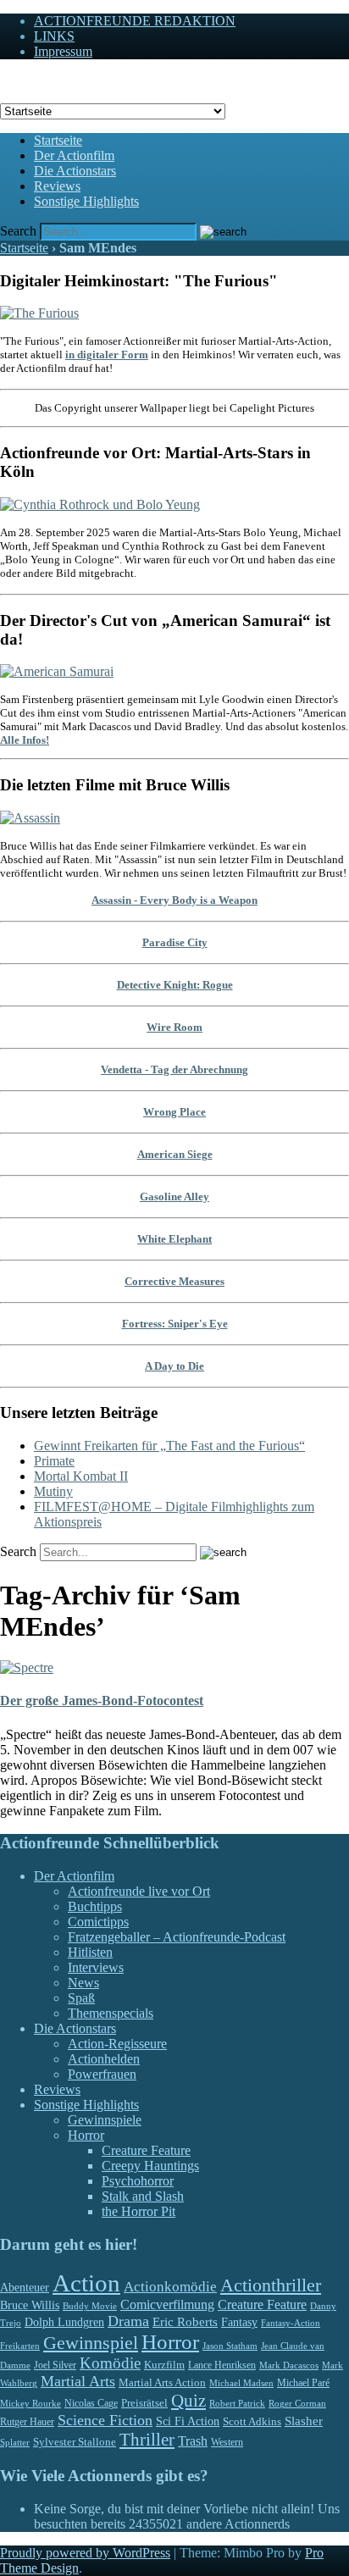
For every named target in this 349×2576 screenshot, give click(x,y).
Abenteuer (25, 2288)
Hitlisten (90, 1952)
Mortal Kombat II (81, 1476)
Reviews (57, 186)
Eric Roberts (185, 2322)
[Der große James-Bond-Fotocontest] (27, 1667)
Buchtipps (95, 1906)
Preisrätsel (144, 2403)
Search (18, 231)
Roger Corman (297, 2403)
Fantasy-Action (291, 2323)
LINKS (54, 36)
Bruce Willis (30, 2305)
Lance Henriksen (222, 2365)
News (83, 1983)
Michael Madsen (241, 2383)
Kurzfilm (164, 2365)
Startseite (58, 140)
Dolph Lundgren (64, 2322)
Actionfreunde (39, 80)
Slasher (304, 2421)
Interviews (96, 1967)
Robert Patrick (237, 2403)
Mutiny (53, 1491)
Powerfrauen (102, 2074)
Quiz (188, 2401)
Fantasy (239, 2322)
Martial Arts (78, 2381)
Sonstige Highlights (86, 201)
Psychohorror (138, 2181)
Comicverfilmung (167, 2305)
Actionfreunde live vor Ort (139, 1891)
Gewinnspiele (105, 2120)
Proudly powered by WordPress (85, 2553)
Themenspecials (111, 2013)
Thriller (147, 2440)
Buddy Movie (90, 2306)
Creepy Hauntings (150, 2166)
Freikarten (20, 2346)
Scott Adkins (252, 2422)
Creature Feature (146, 2150)
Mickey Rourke (30, 2404)
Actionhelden (104, 2059)
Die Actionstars (75, 171)
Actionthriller (271, 2285)
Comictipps (98, 1922)
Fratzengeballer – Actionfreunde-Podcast (177, 1937)
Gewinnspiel (91, 2343)
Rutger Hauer (27, 2422)
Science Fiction (105, 2420)
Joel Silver (55, 2365)
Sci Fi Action (188, 2421)
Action (86, 2283)
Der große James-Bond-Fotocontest (102, 1701)
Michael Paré (303, 2383)
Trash (193, 2441)
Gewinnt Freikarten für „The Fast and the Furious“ (169, 1446)
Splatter (15, 2442)
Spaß (81, 1998)
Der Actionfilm (74, 155)
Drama (128, 2321)
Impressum (63, 51)
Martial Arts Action (162, 2382)
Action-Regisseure (117, 2044)
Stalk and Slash (143, 2196)
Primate (54, 1461)
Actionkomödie (170, 2287)
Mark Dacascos (289, 2365)
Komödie (110, 2363)
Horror (86, 2135)
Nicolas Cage (91, 2403)
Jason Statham (230, 2346)
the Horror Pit (138, 2211)
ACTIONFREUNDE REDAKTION (135, 21)
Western (227, 2443)
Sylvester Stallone (75, 2442)
